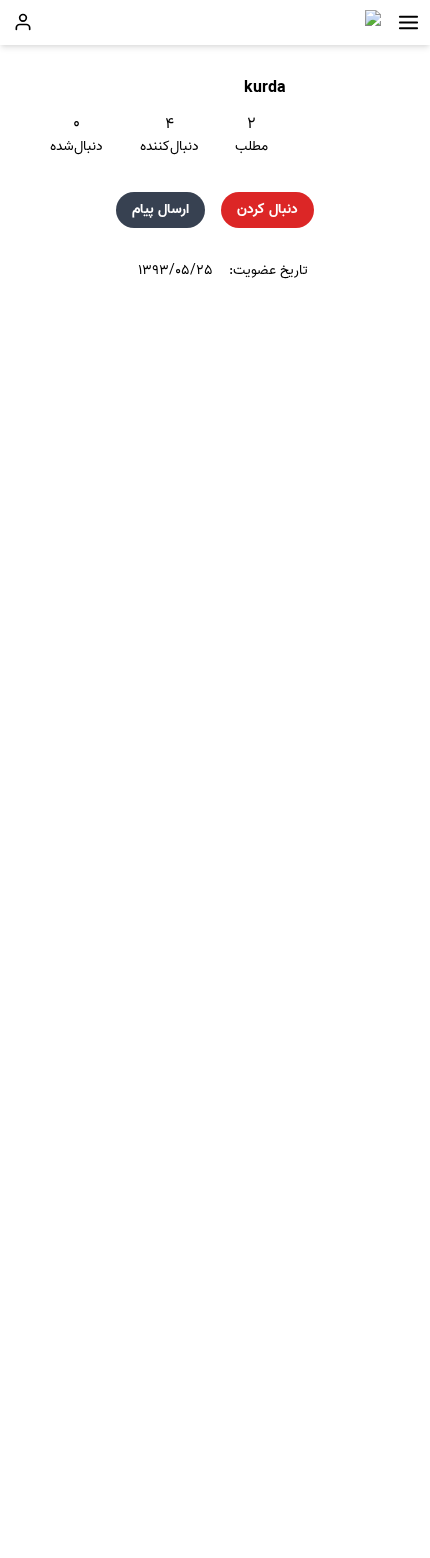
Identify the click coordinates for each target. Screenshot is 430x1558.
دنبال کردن (267, 209)
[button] (408, 22)
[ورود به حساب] (23, 22)
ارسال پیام (160, 209)
